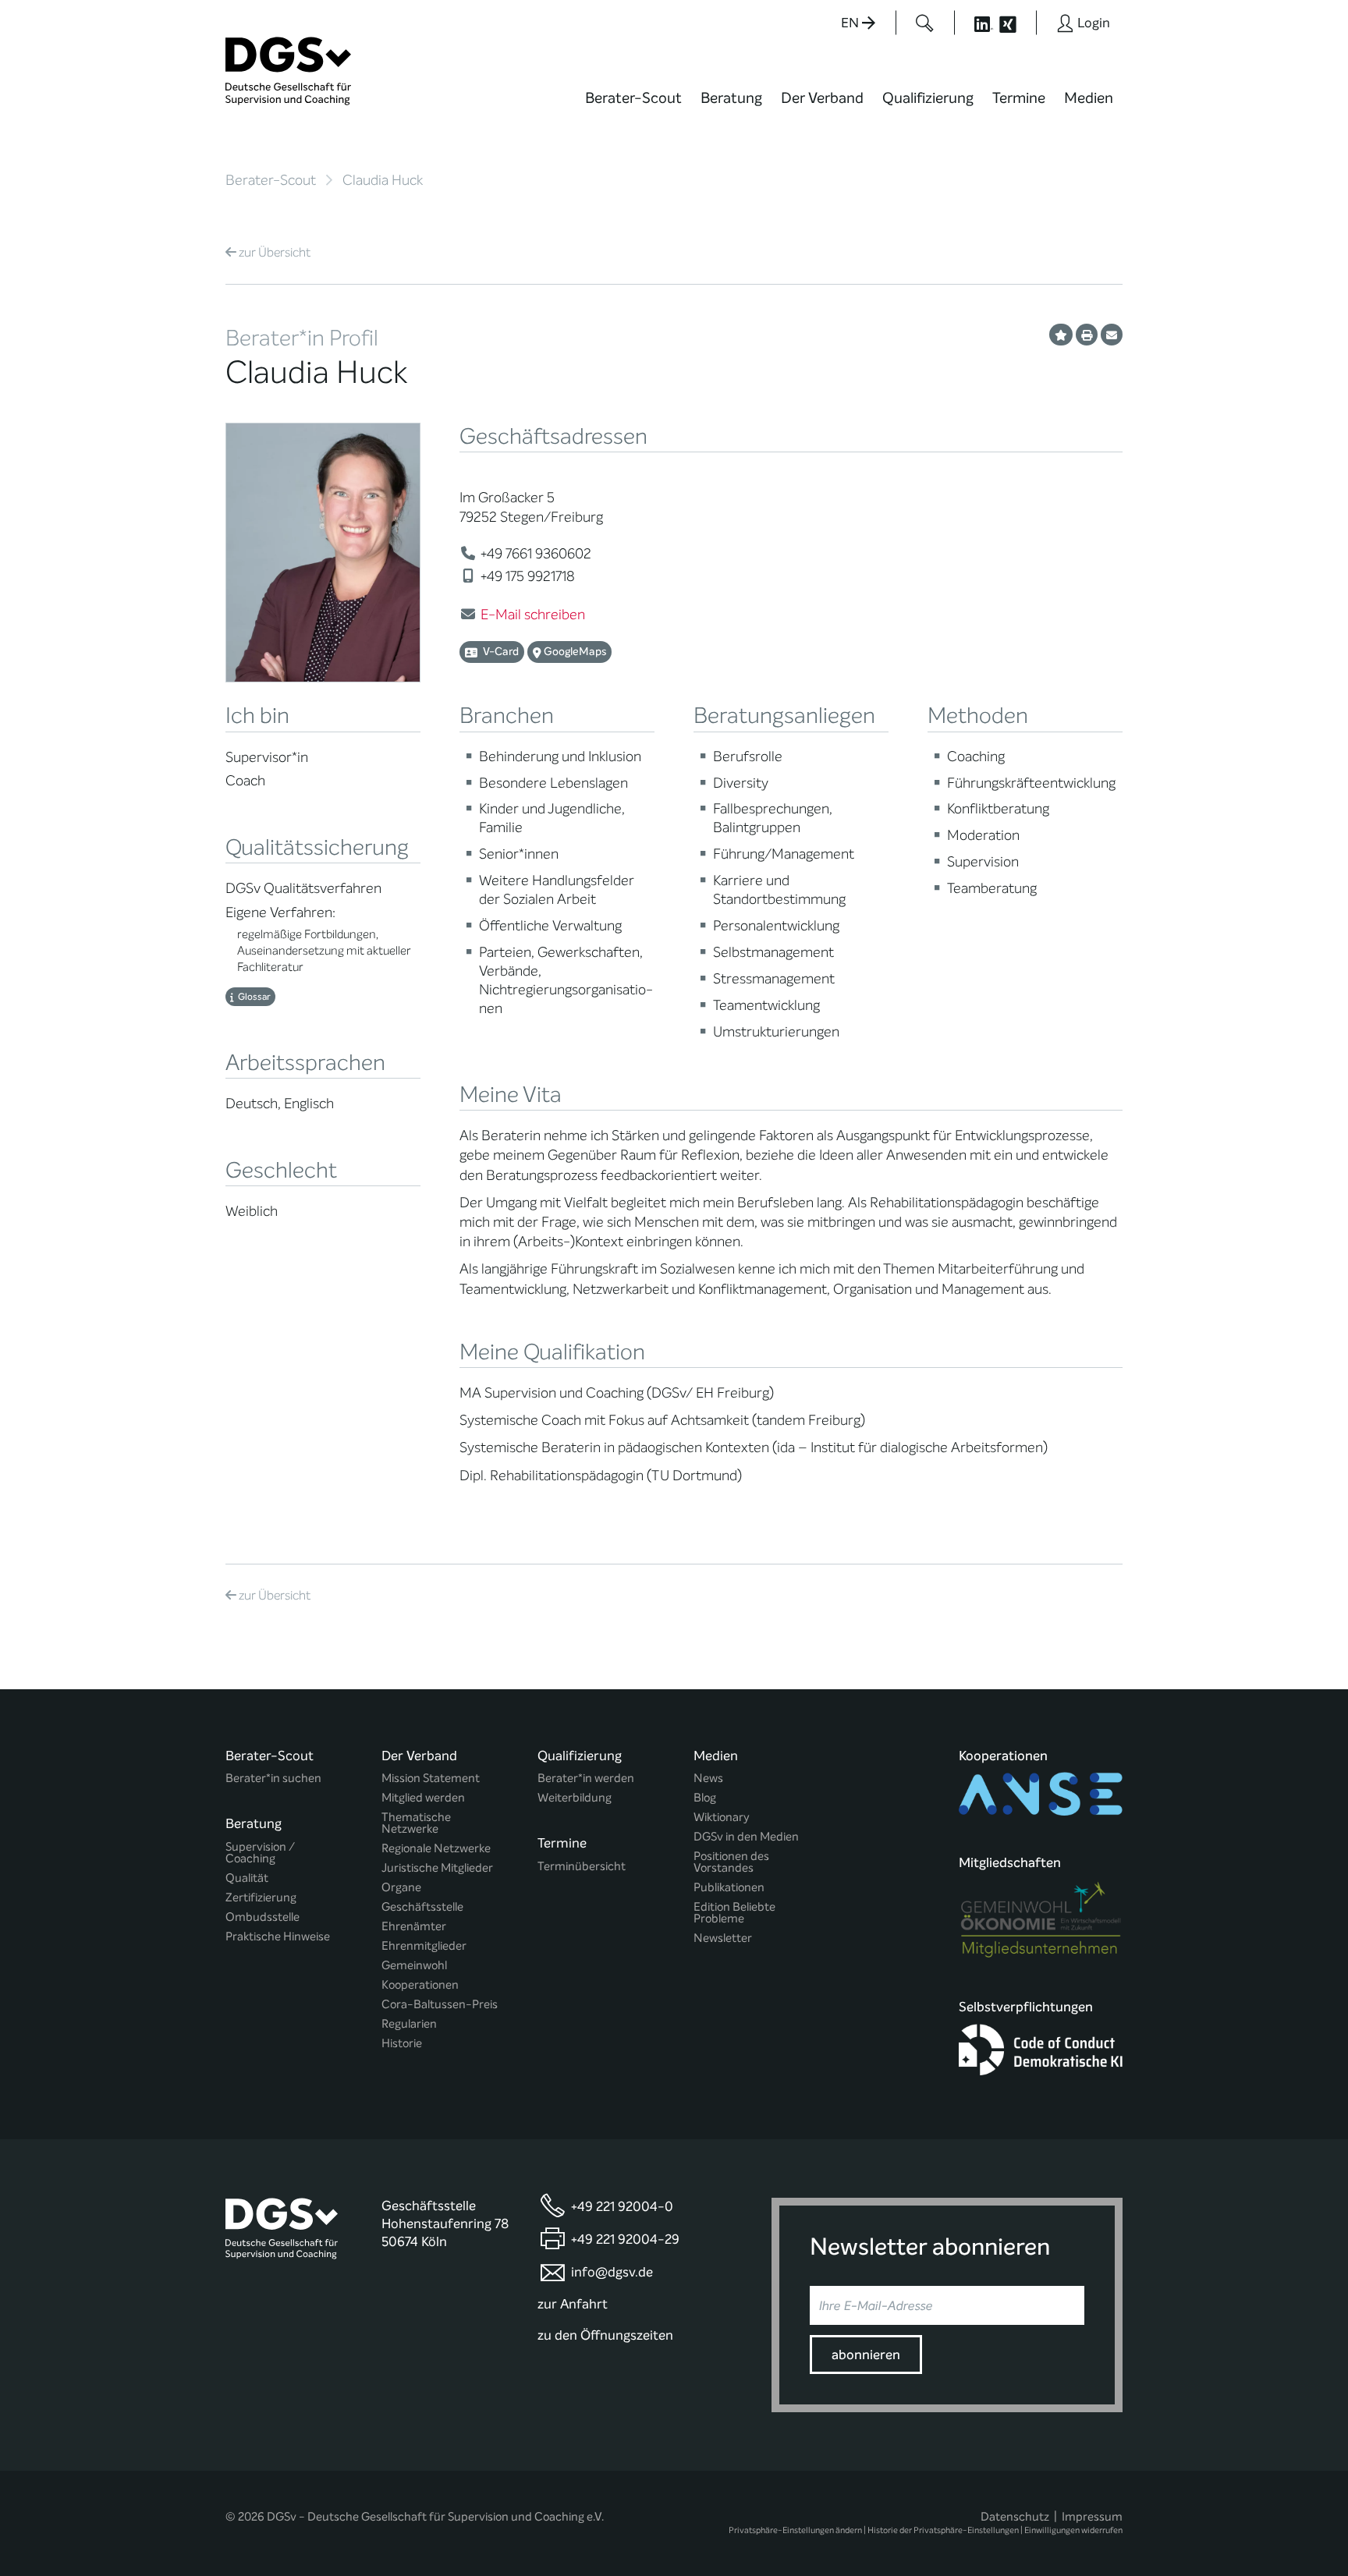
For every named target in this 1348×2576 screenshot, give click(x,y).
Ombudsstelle (263, 1917)
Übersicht (275, 252)
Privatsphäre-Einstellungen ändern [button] (795, 2530)
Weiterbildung (575, 1798)
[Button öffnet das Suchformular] (925, 23)
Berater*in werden (586, 1779)
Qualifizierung (928, 98)
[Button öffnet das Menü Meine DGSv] (1184, 109)
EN (851, 23)
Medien (1089, 98)
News (708, 1779)
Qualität (247, 1878)
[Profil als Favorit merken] (1061, 335)
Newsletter (723, 1938)
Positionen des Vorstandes (731, 1862)
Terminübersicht (582, 1867)
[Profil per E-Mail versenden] (1112, 335)
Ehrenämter (414, 1927)
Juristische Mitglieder (437, 1868)
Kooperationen (420, 1985)
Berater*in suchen (273, 1779)
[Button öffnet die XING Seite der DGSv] (1016, 23)
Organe (401, 1888)
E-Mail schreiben (533, 615)
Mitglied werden (423, 1798)
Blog (705, 1798)
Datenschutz (1015, 2517)
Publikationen (729, 1888)
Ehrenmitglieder (424, 1946)
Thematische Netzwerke (416, 1823)
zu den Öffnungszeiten (605, 2335)
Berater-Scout (633, 98)
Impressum (1092, 2517)
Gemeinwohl (414, 1966)
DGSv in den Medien (746, 1837)
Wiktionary (722, 1818)
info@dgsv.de (612, 2272)
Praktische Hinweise (278, 1937)
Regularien (409, 2024)
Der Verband (822, 98)
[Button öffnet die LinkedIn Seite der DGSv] (975, 23)
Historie (402, 2044)
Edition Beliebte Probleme (734, 1913)
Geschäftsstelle (422, 1907)
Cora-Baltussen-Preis (440, 2005)
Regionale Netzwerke (436, 1849)
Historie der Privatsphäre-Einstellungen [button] (943, 2530)
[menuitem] (633, 108)
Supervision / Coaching (260, 1853)
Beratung (731, 98)
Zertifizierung (261, 1898)
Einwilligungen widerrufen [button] (1073, 2530)
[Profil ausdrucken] (1087, 335)
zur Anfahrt (573, 2304)
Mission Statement (431, 1779)
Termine (1019, 98)
